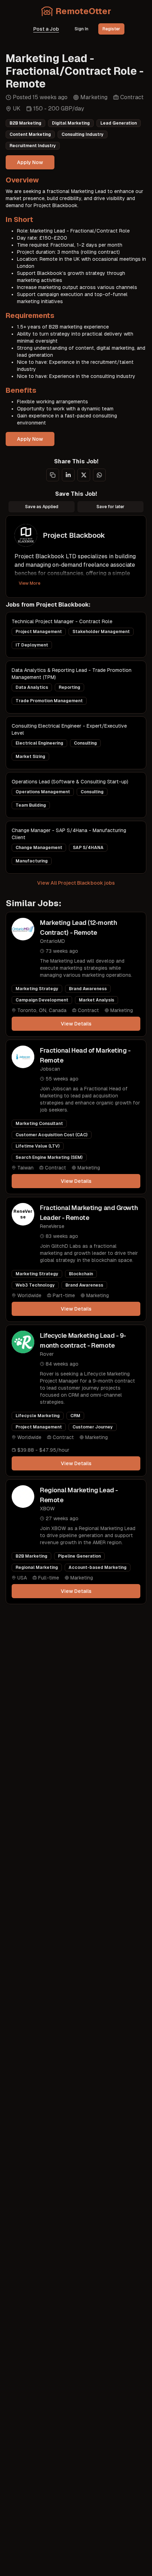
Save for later (110, 507)
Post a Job (46, 29)
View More (30, 583)
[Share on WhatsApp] (99, 475)
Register (111, 29)
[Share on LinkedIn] (68, 475)
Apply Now (30, 162)
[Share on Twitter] (84, 475)
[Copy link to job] (53, 475)
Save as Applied (42, 507)
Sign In (81, 29)
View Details (76, 1024)
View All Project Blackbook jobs (76, 883)
